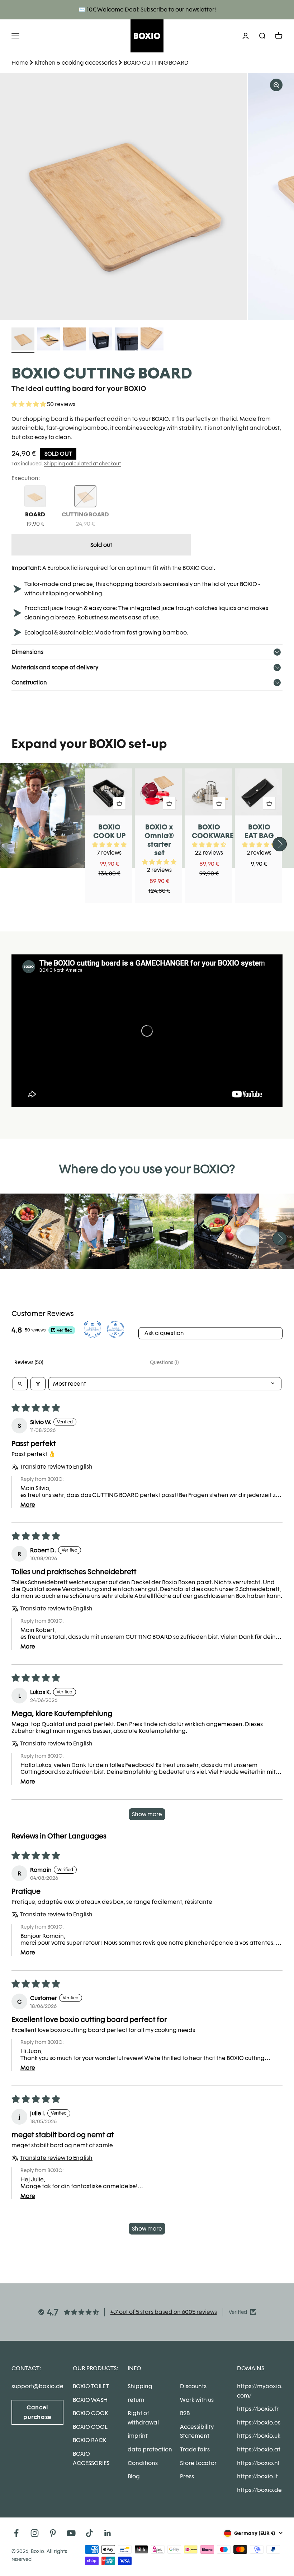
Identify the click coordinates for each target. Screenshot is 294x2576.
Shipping (140, 2386)
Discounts (193, 2386)
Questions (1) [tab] (164, 1362)
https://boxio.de (259, 2490)
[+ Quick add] (119, 803)
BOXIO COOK (90, 2413)
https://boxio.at (259, 2449)
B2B (185, 2413)
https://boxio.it (257, 2476)
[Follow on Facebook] (16, 2533)
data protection (150, 2449)
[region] (147, 197)
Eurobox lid (63, 568)
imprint (138, 2436)
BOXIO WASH (90, 2400)
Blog (134, 2476)
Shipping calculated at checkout (82, 464)
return (136, 2400)
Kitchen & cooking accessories (76, 63)
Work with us (197, 2400)
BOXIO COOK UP (110, 831)
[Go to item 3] (75, 340)
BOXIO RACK (89, 2440)
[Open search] (20, 1384)
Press (187, 2476)
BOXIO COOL (90, 2427)
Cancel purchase (37, 2412)
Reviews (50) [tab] (29, 1362)
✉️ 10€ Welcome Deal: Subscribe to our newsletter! (147, 10)
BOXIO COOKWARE (213, 831)
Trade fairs (195, 2449)
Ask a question (164, 1333)
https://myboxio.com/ (260, 2391)
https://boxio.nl (258, 2463)
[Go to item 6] (152, 340)
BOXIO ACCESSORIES (91, 2458)
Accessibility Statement (197, 2431)
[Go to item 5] (126, 340)
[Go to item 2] (49, 340)
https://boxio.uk (259, 2436)
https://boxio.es (259, 2422)
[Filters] (38, 1384)
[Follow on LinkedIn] (108, 2533)
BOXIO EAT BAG (259, 831)
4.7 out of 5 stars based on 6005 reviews (164, 2312)
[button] (29, 404)
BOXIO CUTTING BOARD (156, 63)
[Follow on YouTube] (71, 2533)
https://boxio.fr (258, 2409)
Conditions (143, 2463)
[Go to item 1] (23, 340)
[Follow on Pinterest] (53, 2533)
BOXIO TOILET (91, 2386)
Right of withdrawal (143, 2418)
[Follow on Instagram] (35, 2533)
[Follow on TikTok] (89, 2533)
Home (20, 63)
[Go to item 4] (100, 340)
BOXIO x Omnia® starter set (159, 840)
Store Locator (198, 2463)
